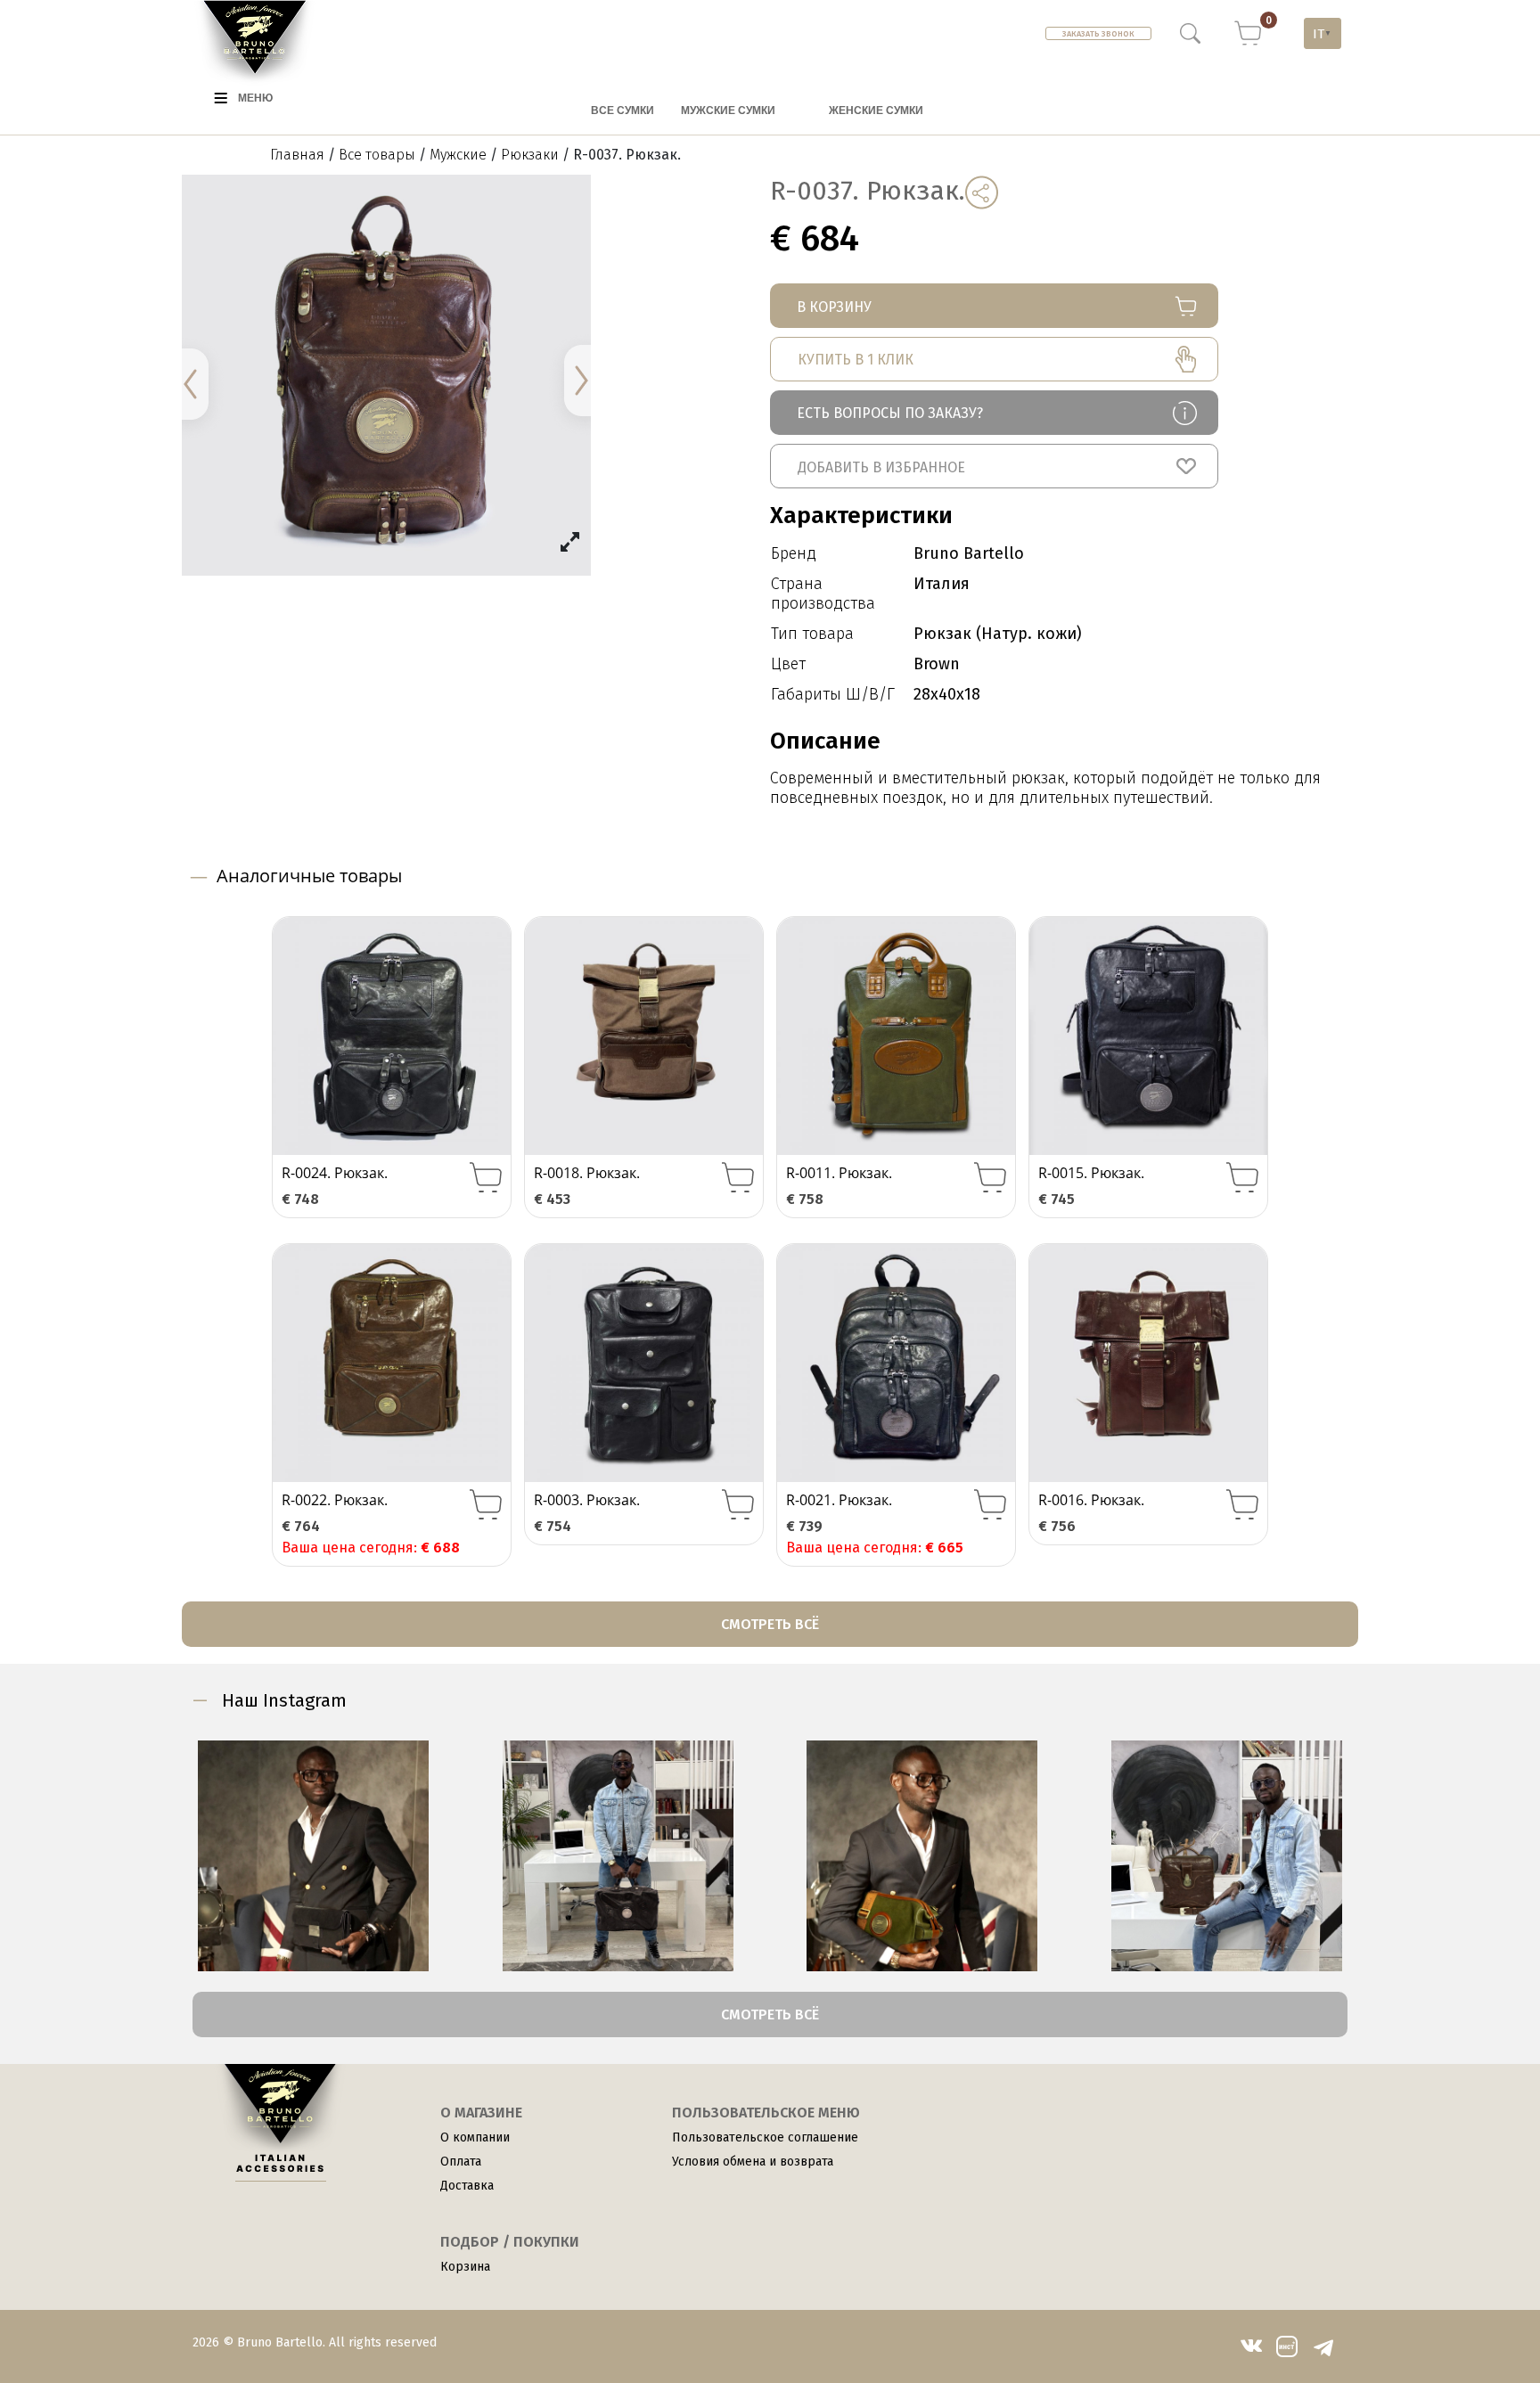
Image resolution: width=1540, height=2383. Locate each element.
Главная (297, 155)
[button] (994, 466)
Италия (942, 584)
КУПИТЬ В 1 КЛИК (856, 360)
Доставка (467, 2186)
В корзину (834, 307)
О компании (475, 2137)
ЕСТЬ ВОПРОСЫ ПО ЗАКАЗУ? (890, 413)
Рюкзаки (530, 155)
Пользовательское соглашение (765, 2137)
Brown (937, 664)
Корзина (465, 2267)
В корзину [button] (486, 1178)
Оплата (461, 2162)
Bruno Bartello (969, 553)
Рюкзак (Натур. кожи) (998, 634)
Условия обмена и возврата (753, 2162)
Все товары (377, 155)
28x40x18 (947, 694)
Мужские (458, 155)
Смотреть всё (770, 1624)
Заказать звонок (1098, 34)
